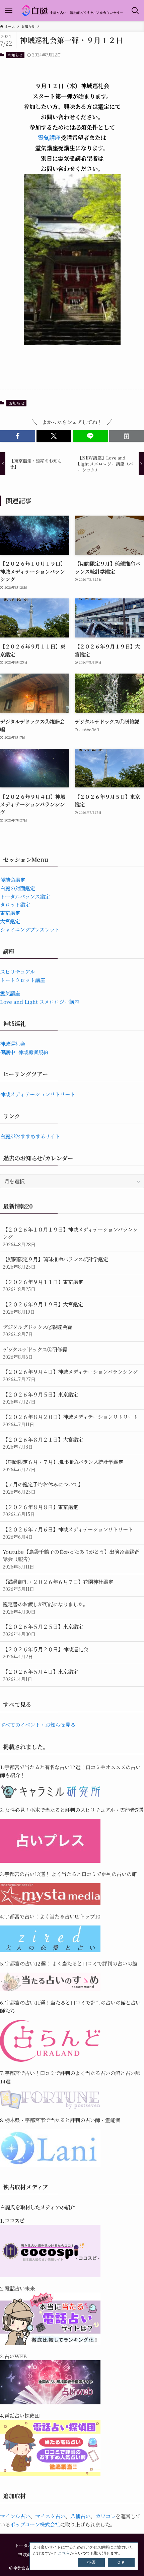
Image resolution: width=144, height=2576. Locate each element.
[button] (18, 436)
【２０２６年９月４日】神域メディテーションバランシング (70, 1375)
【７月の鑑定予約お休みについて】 (43, 1488)
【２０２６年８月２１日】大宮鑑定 (43, 1443)
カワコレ (105, 2516)
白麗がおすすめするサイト (30, 1136)
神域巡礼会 (13, 1044)
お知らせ (15, 55)
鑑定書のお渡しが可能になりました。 (45, 1608)
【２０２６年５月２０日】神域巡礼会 (45, 1653)
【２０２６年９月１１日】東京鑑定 (43, 1285)
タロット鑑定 (15, 904)
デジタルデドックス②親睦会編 (38, 1330)
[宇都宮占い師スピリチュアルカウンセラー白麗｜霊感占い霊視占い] (72, 11)
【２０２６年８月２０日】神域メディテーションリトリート (70, 1420)
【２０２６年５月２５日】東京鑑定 (43, 1630)
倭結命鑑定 (13, 880)
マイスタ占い (50, 2516)
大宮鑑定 (10, 921)
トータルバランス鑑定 (25, 896)
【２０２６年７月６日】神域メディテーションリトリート (68, 1533)
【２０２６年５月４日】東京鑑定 (40, 1675)
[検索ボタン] (135, 11)
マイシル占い (15, 2516)
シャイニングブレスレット (30, 929)
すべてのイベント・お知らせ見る (38, 1724)
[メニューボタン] (9, 11)
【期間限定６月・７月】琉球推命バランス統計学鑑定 (63, 1465)
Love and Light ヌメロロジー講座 (40, 1001)
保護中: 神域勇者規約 (24, 1052)
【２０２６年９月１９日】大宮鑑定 (43, 1308)
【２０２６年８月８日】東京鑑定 (40, 1510)
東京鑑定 (10, 913)
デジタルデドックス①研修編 (35, 1353)
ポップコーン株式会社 (35, 2524)
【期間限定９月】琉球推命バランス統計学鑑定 (55, 1263)
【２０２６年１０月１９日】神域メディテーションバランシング (70, 1236)
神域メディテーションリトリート (38, 1094)
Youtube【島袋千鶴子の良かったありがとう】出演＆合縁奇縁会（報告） (71, 1559)
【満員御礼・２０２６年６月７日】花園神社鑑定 (58, 1585)
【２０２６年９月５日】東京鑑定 (40, 1398)
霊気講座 (49, 137)
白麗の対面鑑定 (18, 888)
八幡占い (80, 2516)
